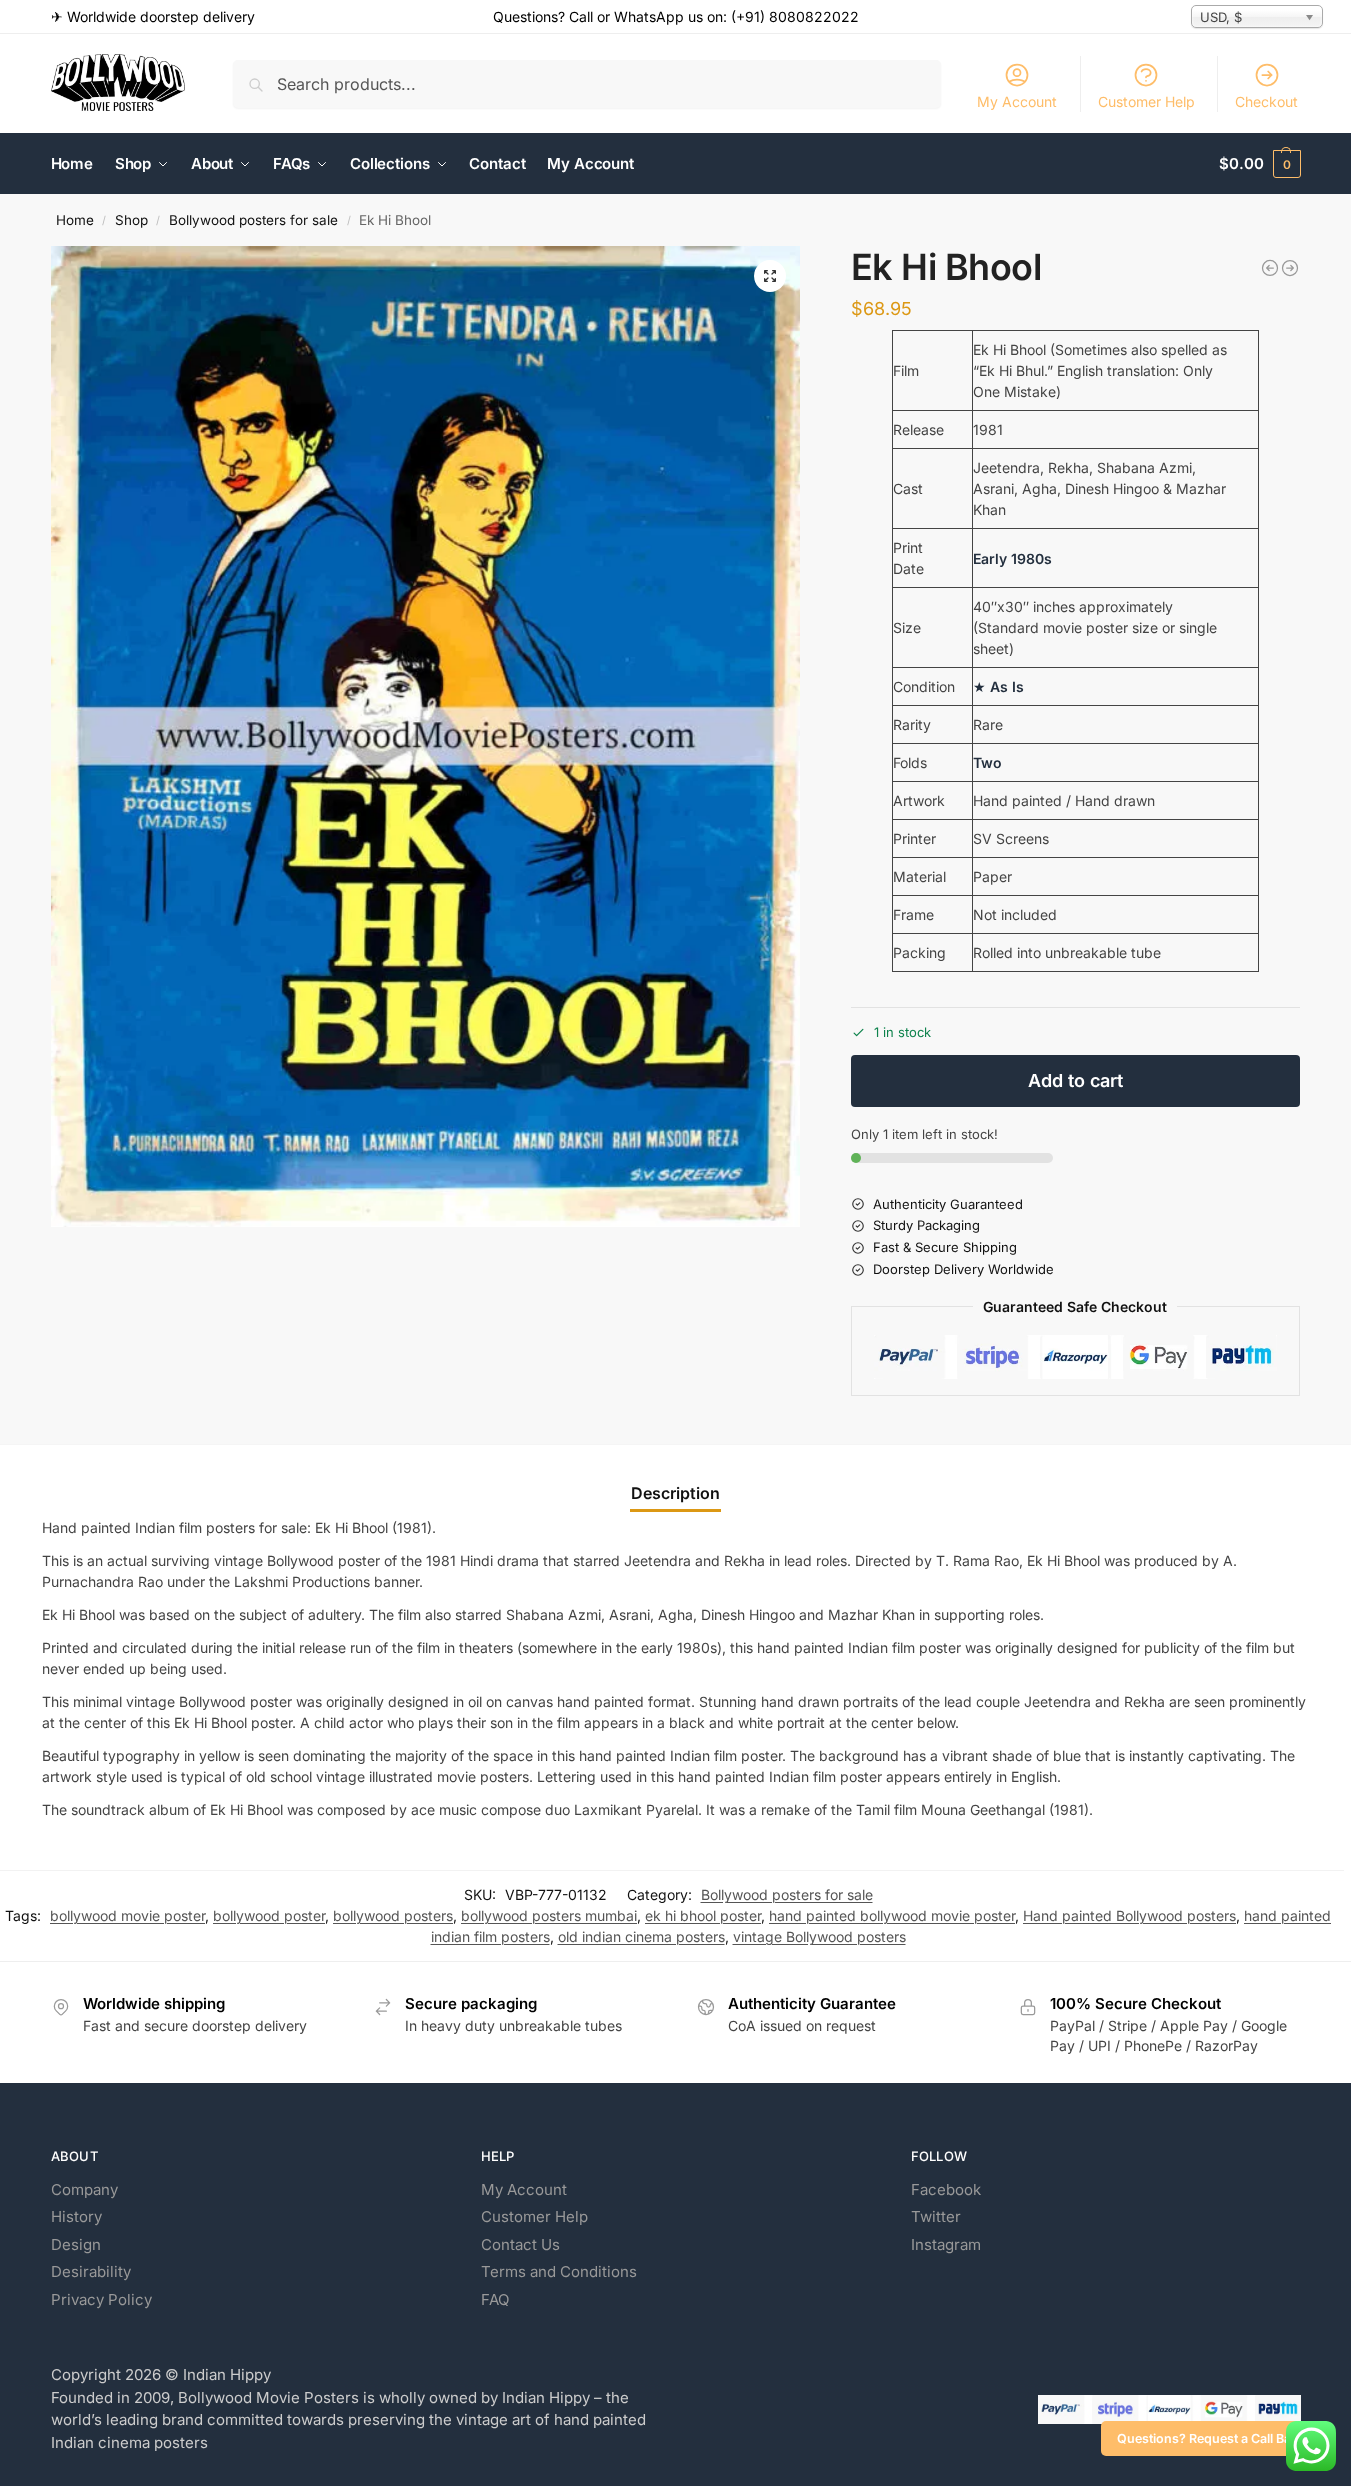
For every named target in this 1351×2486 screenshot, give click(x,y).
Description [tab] (675, 1493)
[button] (1259, 164)
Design (76, 2244)
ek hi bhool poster (703, 1915)
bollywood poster (269, 1915)
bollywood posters (393, 1915)
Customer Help (1146, 101)
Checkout (1266, 101)
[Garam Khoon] (1290, 268)
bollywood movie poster (127, 1915)
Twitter (936, 2216)
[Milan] (1270, 268)
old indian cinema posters (641, 1936)
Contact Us (520, 2244)
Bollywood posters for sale (253, 220)
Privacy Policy (101, 2299)
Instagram (946, 2244)
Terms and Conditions (559, 2271)
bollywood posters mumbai (549, 1915)
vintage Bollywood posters (819, 1936)
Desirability (91, 2271)
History (76, 2216)
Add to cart (1075, 1080)
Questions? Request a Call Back (1211, 2438)
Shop (131, 220)
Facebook (946, 2189)
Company (84, 2189)
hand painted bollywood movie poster (892, 1915)
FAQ (495, 2299)
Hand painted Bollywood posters (1129, 1915)
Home (75, 220)
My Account (1017, 101)
